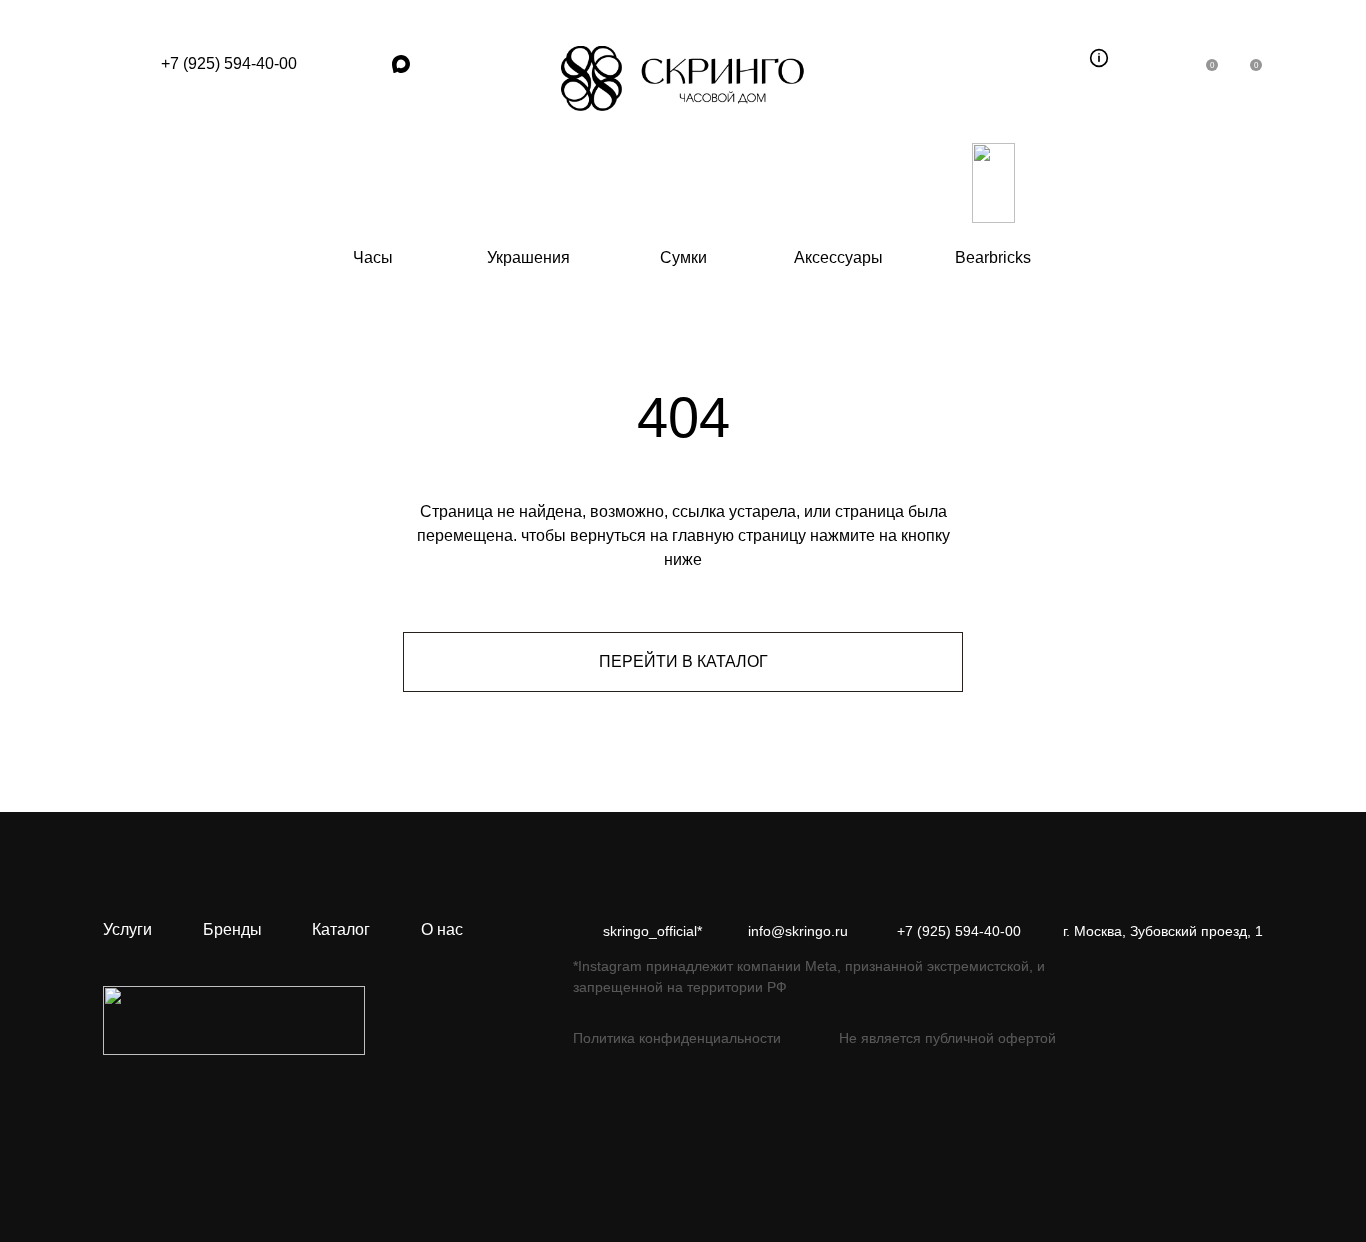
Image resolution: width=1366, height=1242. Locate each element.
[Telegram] (367, 64)
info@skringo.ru (798, 930)
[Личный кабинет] (1163, 58)
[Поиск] (1055, 58)
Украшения (528, 257)
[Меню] (122, 64)
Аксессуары (838, 257)
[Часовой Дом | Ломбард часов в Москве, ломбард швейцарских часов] (683, 78)
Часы (373, 257)
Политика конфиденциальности (677, 1038)
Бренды (232, 929)
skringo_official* (652, 930)
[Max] (401, 64)
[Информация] (1099, 58)
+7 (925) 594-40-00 (229, 63)
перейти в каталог (683, 661)
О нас (442, 929)
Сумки (683, 257)
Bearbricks (993, 257)
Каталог (341, 929)
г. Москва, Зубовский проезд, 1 (1163, 930)
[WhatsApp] (333, 64)
